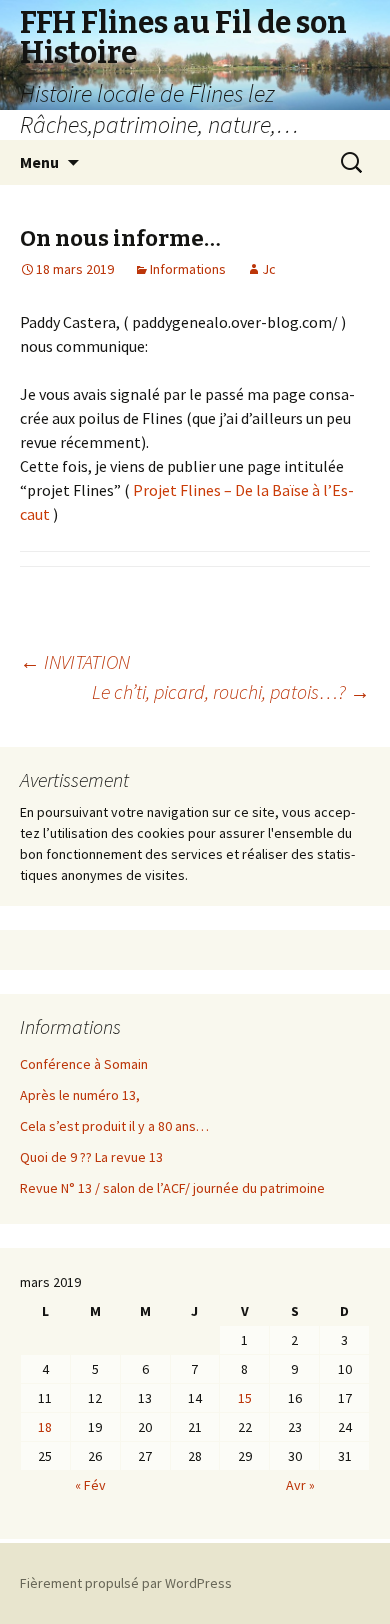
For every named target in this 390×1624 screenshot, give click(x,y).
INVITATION (75, 661)
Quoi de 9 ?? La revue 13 (91, 1157)
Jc (269, 269)
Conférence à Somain (84, 1064)
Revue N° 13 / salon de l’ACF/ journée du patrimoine (172, 1188)
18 (45, 1427)
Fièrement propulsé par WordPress (126, 1583)
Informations (188, 269)
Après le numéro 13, (80, 1095)
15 (245, 1398)
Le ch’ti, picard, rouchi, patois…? (231, 691)
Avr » (300, 1485)
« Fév (90, 1485)
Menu (39, 162)
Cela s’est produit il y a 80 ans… (114, 1126)
